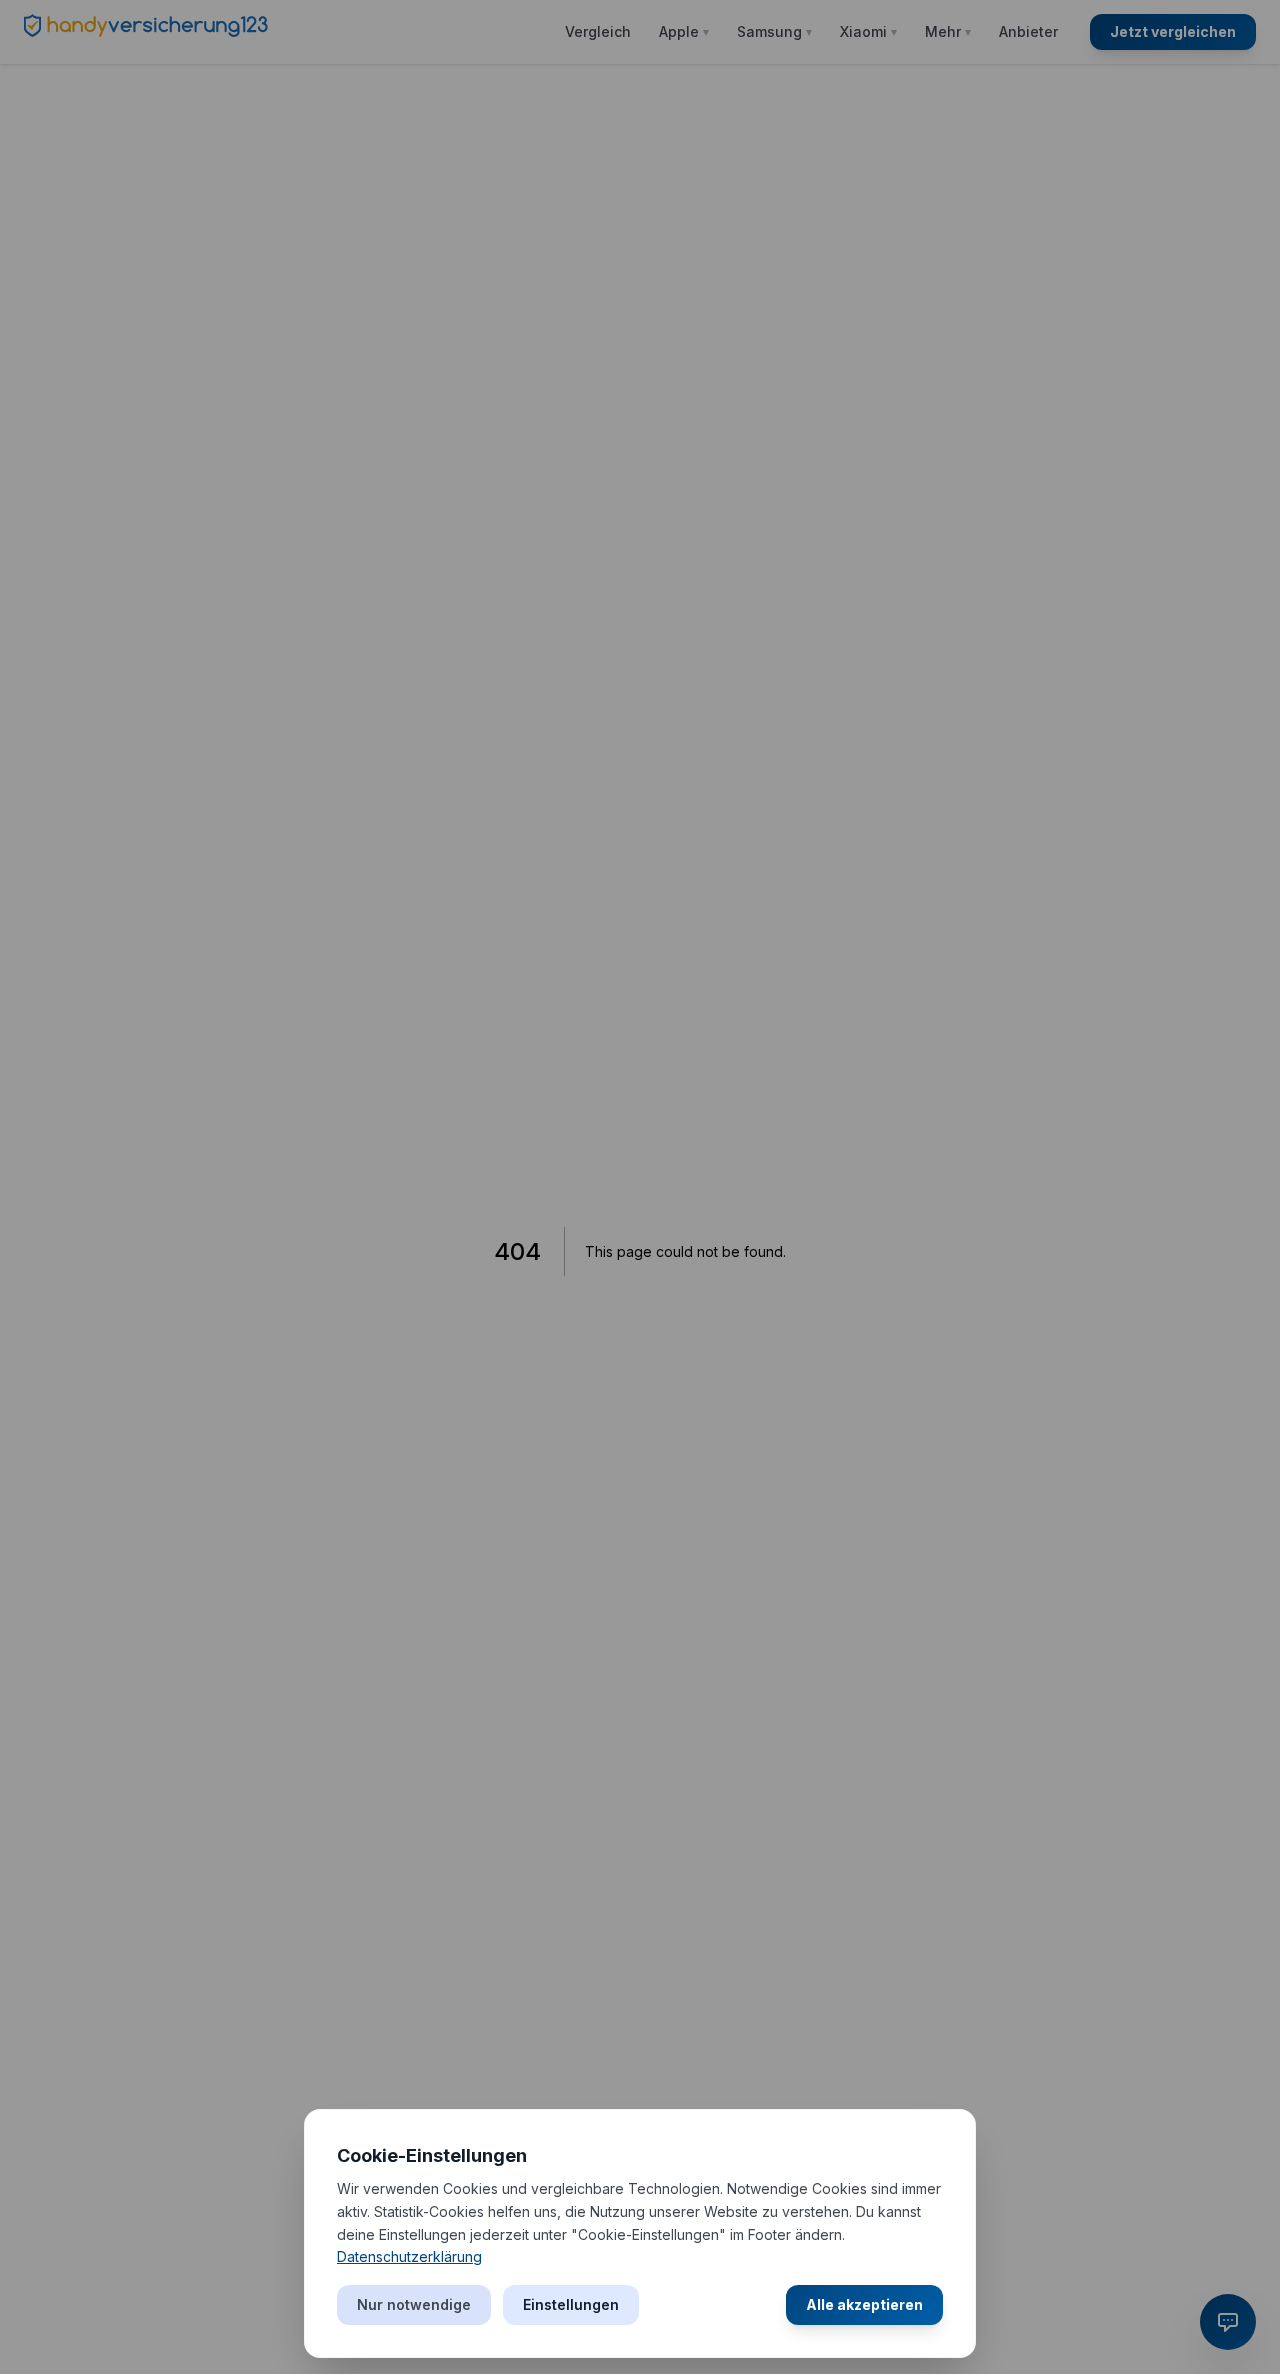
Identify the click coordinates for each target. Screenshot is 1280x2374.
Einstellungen (571, 2304)
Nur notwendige (414, 2304)
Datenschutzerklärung (409, 2256)
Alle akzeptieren (864, 2304)
